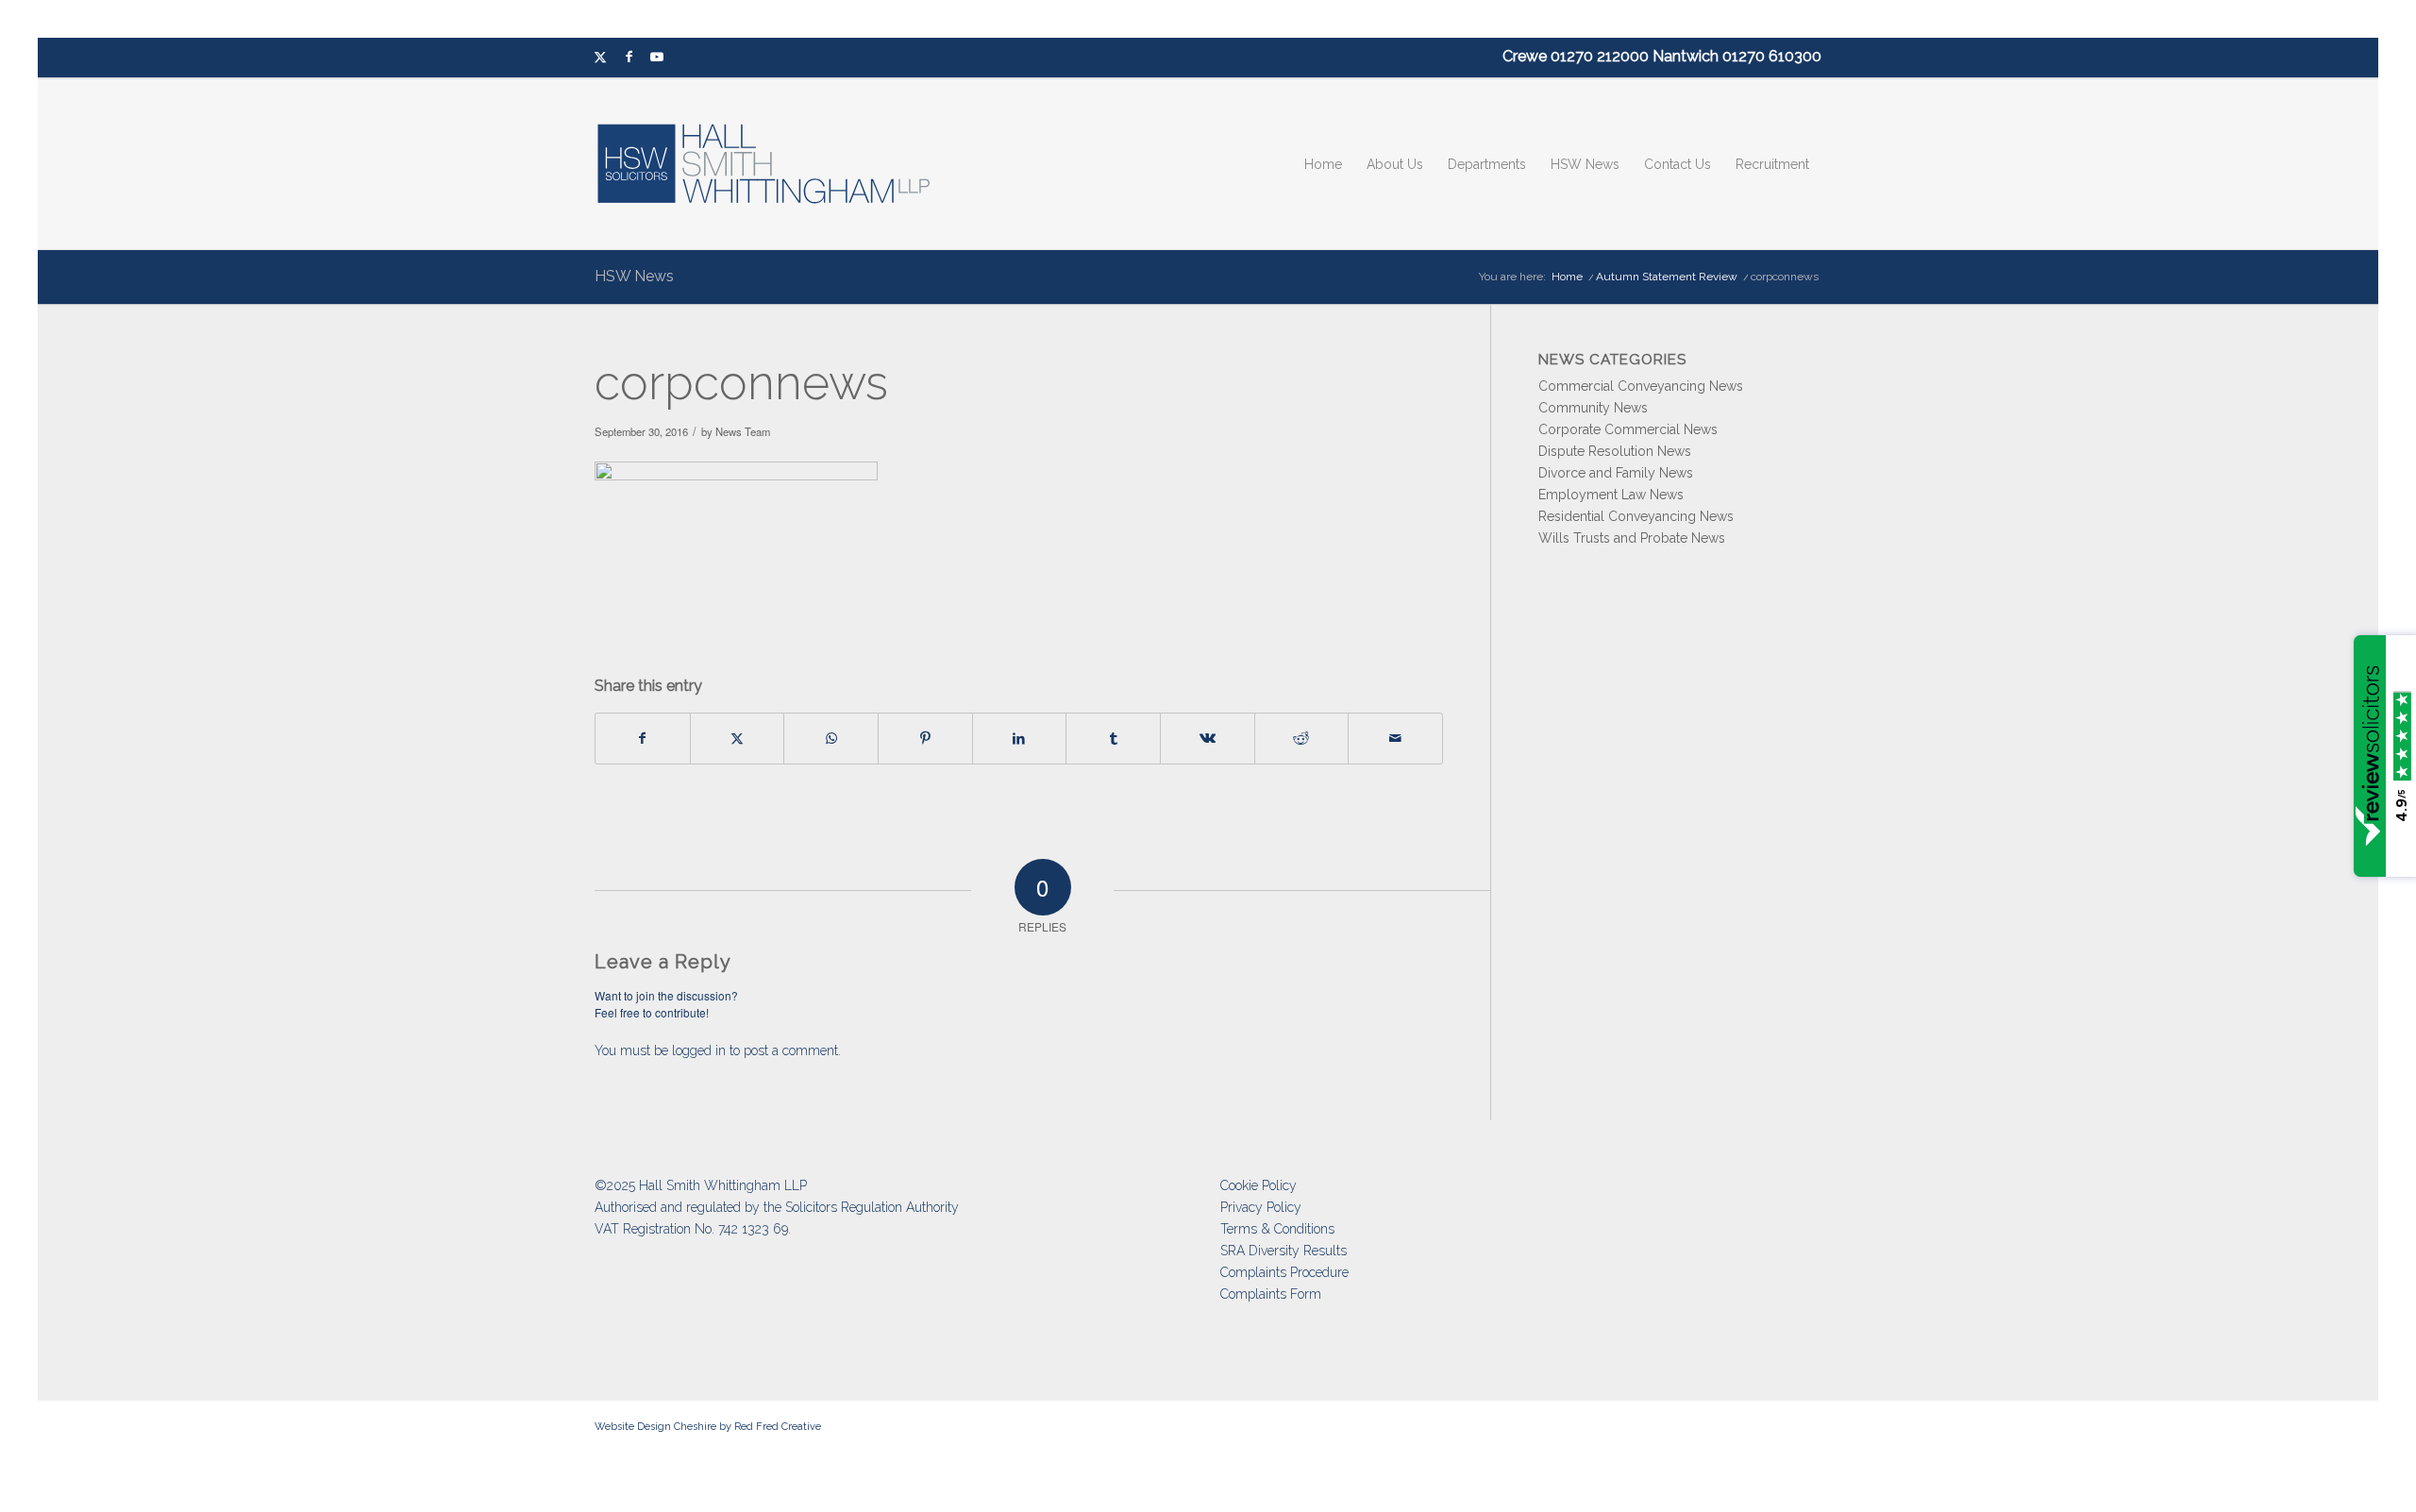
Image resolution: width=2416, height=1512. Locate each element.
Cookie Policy (1258, 1185)
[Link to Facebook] (629, 58)
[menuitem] (1323, 164)
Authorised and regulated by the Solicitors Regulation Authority (777, 1207)
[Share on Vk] (1208, 739)
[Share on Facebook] (643, 739)
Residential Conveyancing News (1636, 516)
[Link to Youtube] (657, 58)
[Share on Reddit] (1302, 739)
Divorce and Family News (1616, 473)
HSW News (634, 276)
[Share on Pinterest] (925, 739)
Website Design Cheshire (655, 1427)
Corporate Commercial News (1628, 429)
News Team (743, 431)
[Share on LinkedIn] (1020, 739)
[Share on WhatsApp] (831, 739)
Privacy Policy (1261, 1207)
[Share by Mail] (1395, 739)
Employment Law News (1611, 495)
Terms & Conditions (1277, 1229)
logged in (699, 1050)
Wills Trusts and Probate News (1632, 538)
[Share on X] (738, 739)
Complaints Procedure (1284, 1272)
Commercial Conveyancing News (1641, 386)
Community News (1593, 408)
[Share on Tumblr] (1113, 739)
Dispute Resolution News (1615, 451)
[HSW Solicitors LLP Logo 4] (775, 164)
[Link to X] (600, 58)
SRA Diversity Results (1283, 1251)
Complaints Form (1271, 1294)
